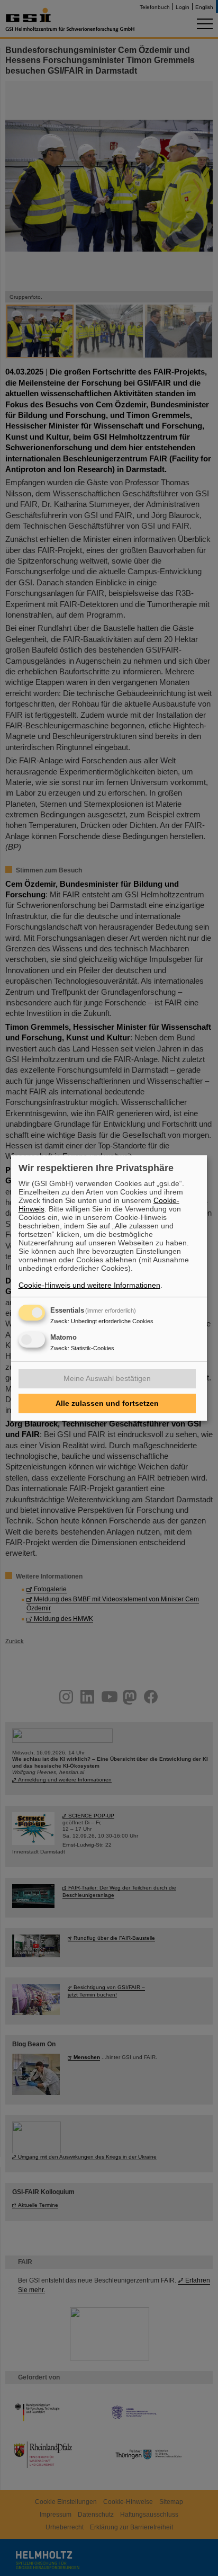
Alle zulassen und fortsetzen (107, 1403)
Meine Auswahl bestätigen (107, 1378)
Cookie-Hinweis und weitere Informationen (89, 1285)
